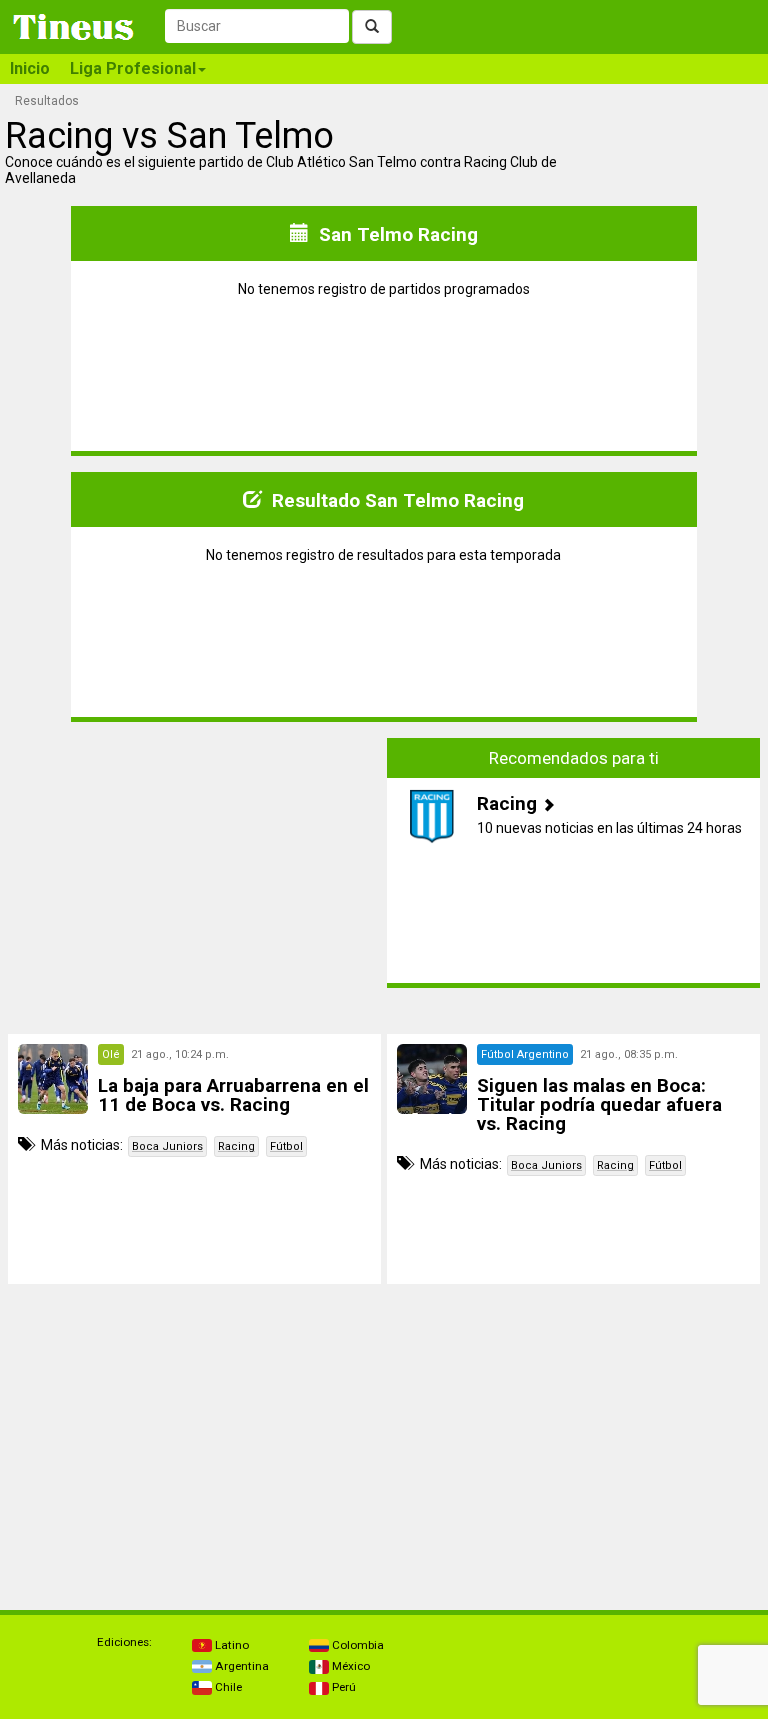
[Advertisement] (195, 863)
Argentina (240, 1666)
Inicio (30, 68)
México (349, 1666)
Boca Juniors (167, 1146)
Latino (230, 1645)
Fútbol (286, 1146)
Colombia (356, 1645)
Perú (342, 1687)
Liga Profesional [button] (133, 68)
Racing (236, 1146)
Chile (227, 1687)
